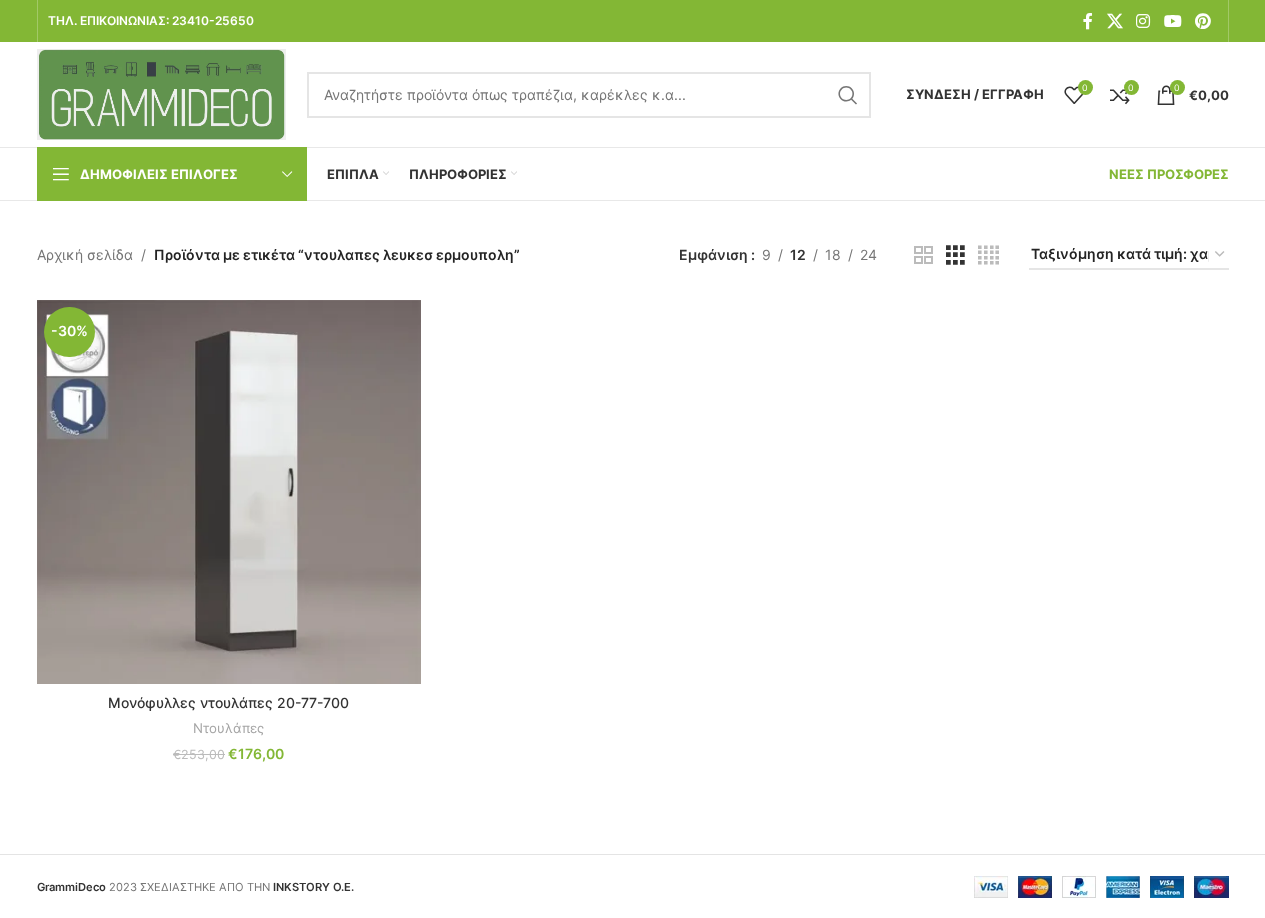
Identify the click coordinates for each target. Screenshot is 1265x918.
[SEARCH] (848, 95)
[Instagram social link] (1143, 21)
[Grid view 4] (988, 255)
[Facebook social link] (1088, 21)
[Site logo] (162, 92)
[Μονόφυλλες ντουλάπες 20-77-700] (229, 492)
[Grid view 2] (923, 255)
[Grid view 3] (955, 255)
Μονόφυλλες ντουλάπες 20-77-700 (228, 702)
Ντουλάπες (228, 728)
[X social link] (1114, 21)
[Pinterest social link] (1202, 21)
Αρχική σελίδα (85, 254)
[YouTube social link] (1172, 21)
